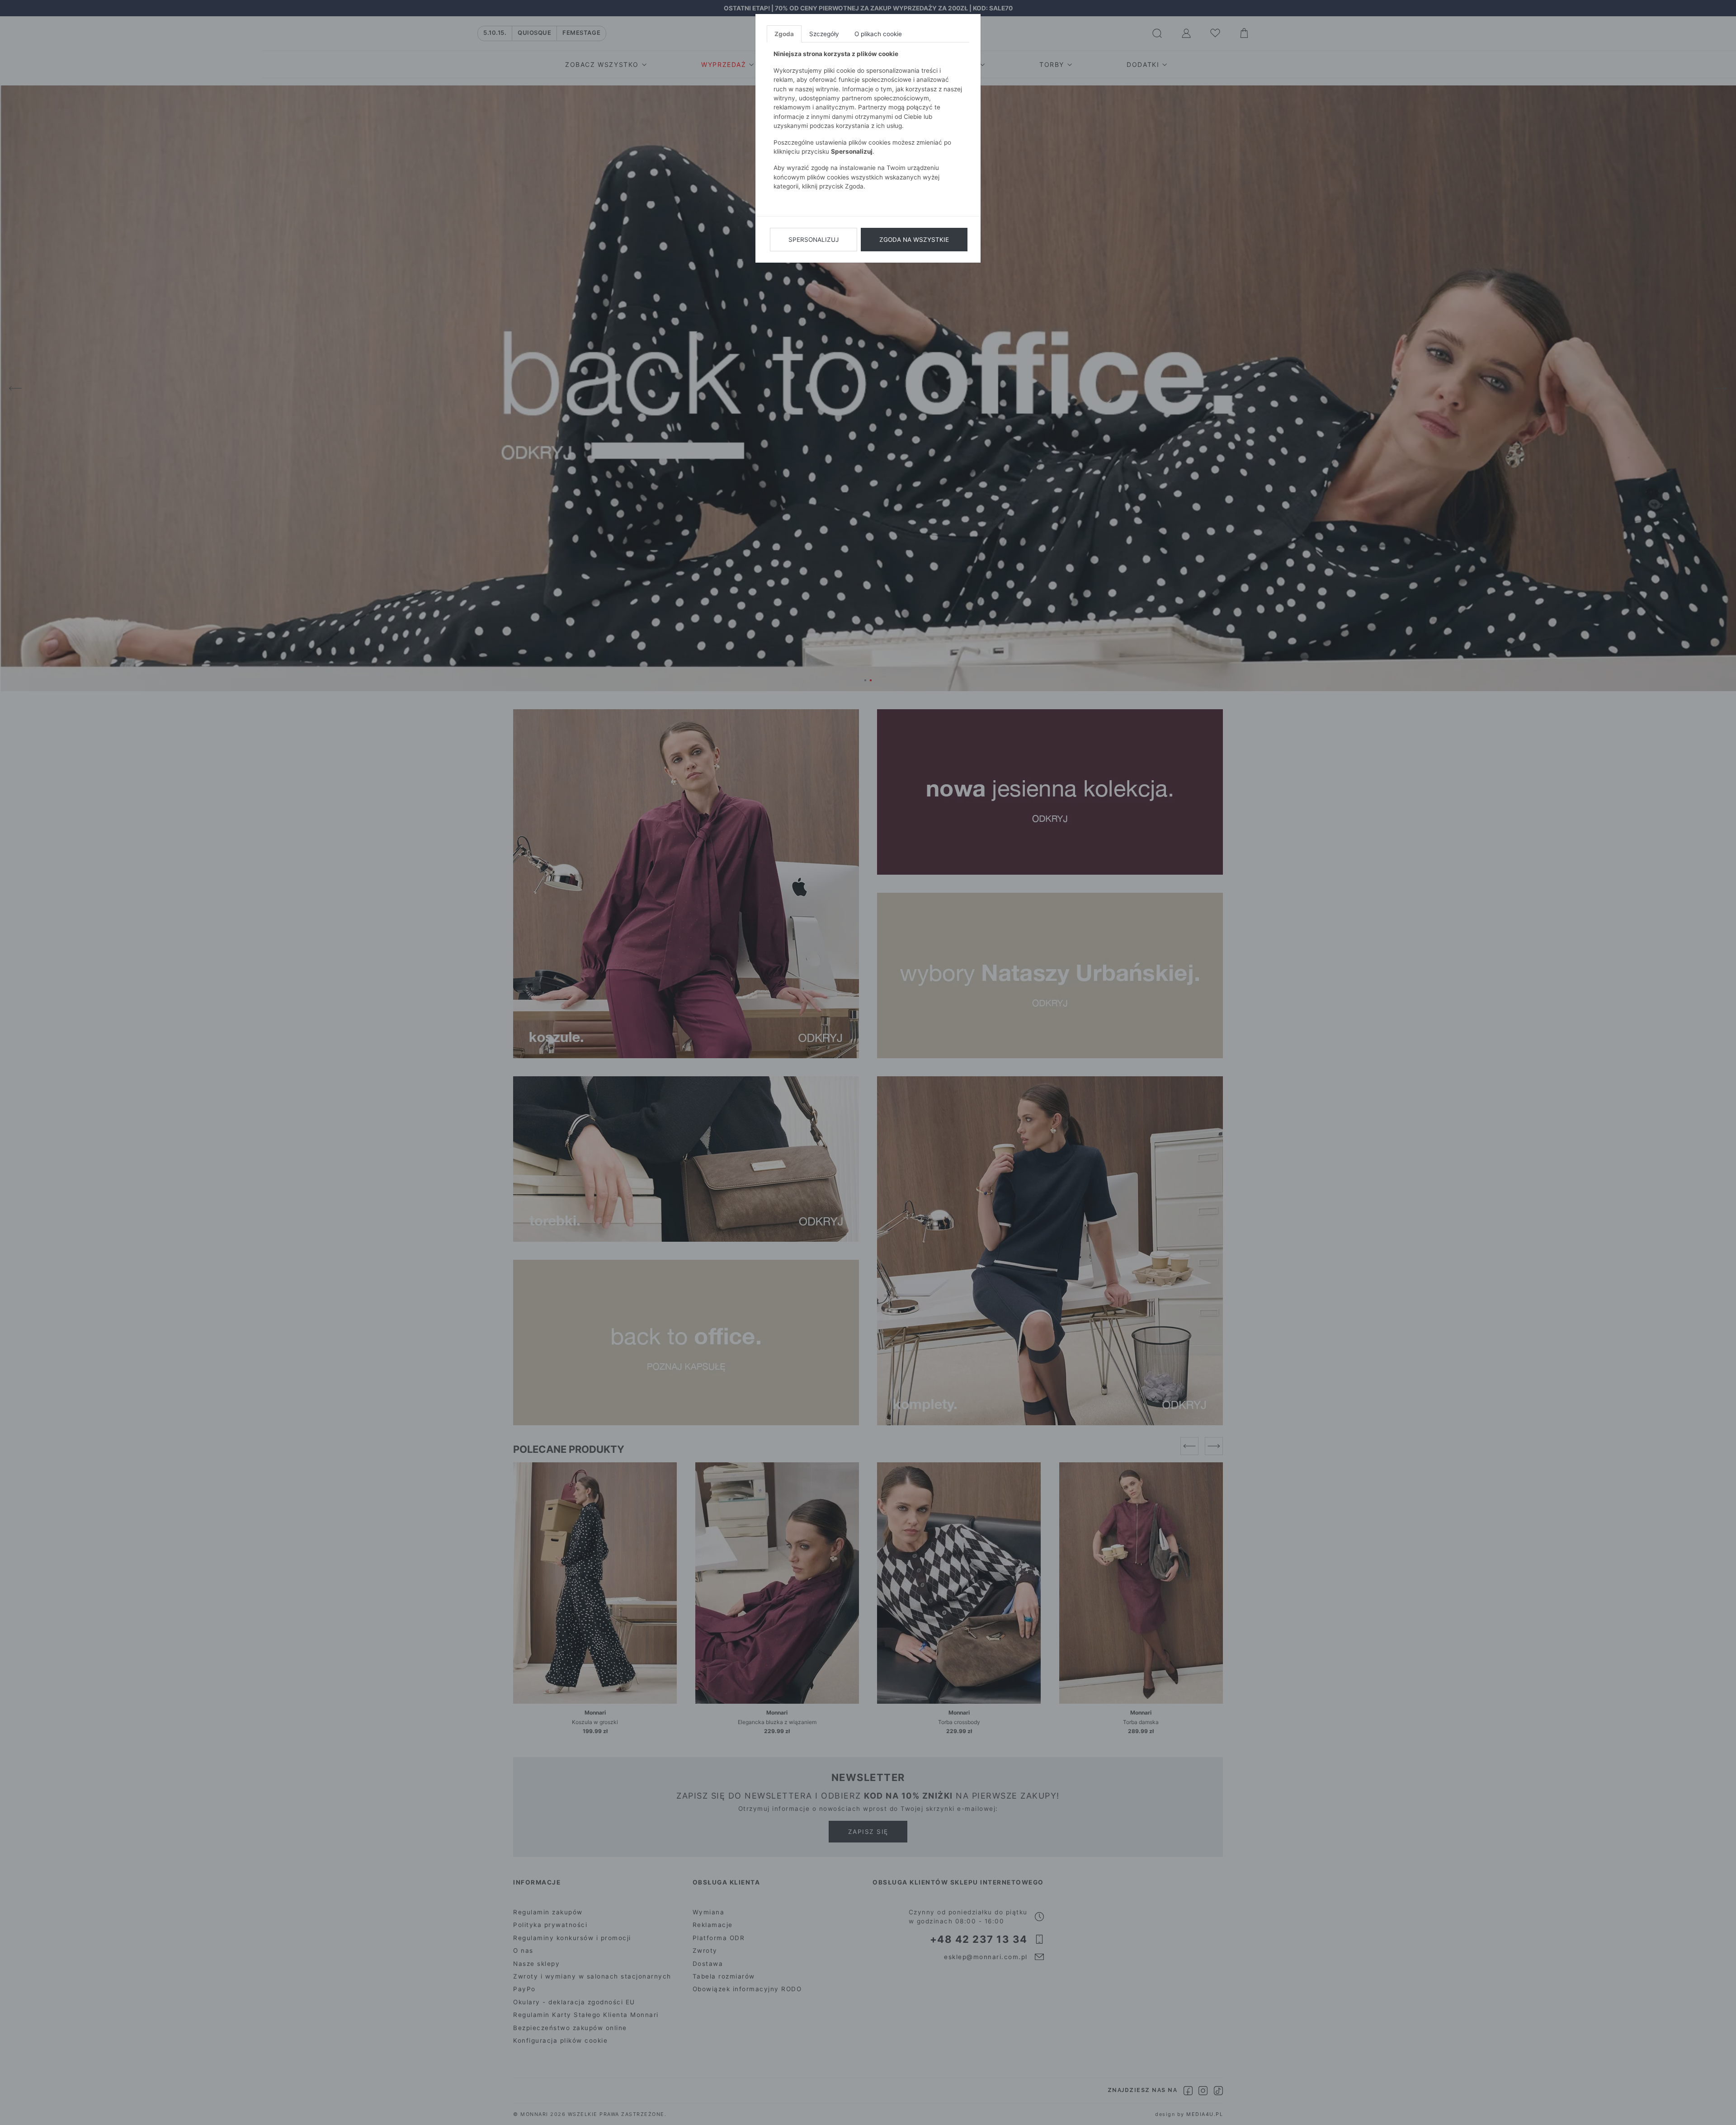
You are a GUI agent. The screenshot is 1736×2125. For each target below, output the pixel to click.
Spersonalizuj (814, 240)
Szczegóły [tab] (824, 34)
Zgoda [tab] (784, 34)
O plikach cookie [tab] (878, 34)
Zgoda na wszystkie (914, 240)
